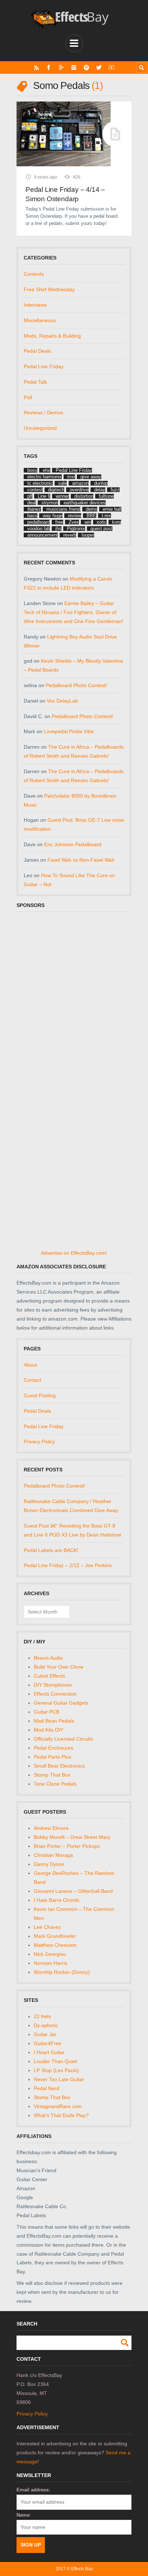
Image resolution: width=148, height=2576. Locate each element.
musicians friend (63, 509)
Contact (33, 1380)
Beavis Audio (48, 1658)
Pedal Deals (37, 351)
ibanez (34, 509)
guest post (101, 529)
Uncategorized (40, 428)
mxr (71, 477)
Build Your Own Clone (59, 1667)
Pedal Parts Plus (52, 1757)
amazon (80, 483)
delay (100, 490)
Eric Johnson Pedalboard (73, 844)
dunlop (101, 483)
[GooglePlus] (61, 67)
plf (30, 496)
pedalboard (39, 522)
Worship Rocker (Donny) (62, 1972)
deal (32, 503)
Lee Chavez (47, 1927)
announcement (43, 535)
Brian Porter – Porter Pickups (67, 1846)
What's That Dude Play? (61, 2115)
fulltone (106, 496)
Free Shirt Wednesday (49, 289)
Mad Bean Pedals (54, 1721)
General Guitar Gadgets (61, 1703)
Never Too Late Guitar (59, 2079)
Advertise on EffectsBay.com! (74, 1253)
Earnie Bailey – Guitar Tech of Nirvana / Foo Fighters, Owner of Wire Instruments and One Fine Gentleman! (73, 612)
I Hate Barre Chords (57, 1900)
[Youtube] (112, 67)
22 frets (42, 2016)
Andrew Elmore (51, 1828)
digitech (56, 490)
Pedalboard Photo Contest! (76, 685)
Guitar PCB (47, 1712)
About (30, 1365)
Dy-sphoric (46, 2025)
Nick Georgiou (50, 1954)
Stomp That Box (52, 1775)
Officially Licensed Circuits (63, 1739)
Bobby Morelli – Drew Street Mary (72, 1837)
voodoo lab (39, 529)
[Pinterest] (86, 67)
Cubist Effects (49, 1676)
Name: (24, 2515)
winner (62, 496)
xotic (102, 522)
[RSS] (36, 67)
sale (63, 483)
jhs (58, 529)
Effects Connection (55, 1694)
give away (91, 477)
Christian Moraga (53, 1855)
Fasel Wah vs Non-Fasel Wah (81, 860)
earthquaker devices (85, 503)
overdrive (79, 490)
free (59, 522)
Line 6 (44, 496)
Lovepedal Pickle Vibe (69, 731)
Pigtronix (76, 529)
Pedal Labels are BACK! (51, 1550)
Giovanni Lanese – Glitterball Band (73, 1891)
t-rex (106, 516)
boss (32, 470)
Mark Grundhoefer (55, 1936)
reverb (70, 535)
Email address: (33, 2490)
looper (88, 535)
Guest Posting (40, 1395)
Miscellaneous (40, 320)
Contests (34, 274)
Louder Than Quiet (55, 2061)
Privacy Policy (39, 1442)
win (88, 522)
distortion (84, 496)
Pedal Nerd (47, 2088)
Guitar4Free (48, 2043)
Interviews (35, 305)
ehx (47, 470)
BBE (91, 516)
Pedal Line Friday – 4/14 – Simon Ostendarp (65, 194)
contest (35, 490)
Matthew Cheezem (55, 1945)
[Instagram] (74, 67)
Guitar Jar (45, 2034)
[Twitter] (99, 67)
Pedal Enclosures (54, 1748)
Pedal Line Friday (44, 366)
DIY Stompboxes (53, 1685)
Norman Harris (50, 1963)
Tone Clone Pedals (55, 1784)
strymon (50, 503)
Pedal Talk (35, 382)
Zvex (74, 522)
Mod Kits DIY (48, 1730)
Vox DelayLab (62, 701)
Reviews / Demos (43, 412)
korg (117, 522)
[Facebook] (49, 67)
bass (32, 516)
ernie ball (112, 509)
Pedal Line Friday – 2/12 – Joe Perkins (68, 1565)
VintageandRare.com (58, 2106)
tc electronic (40, 483)
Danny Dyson (49, 1864)
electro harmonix (45, 477)
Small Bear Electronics (59, 1766)
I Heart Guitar (49, 2052)
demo (92, 509)
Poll (28, 397)
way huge (53, 516)
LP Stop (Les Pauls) (56, 2070)
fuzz (115, 490)
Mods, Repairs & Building (52, 336)
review (75, 516)
